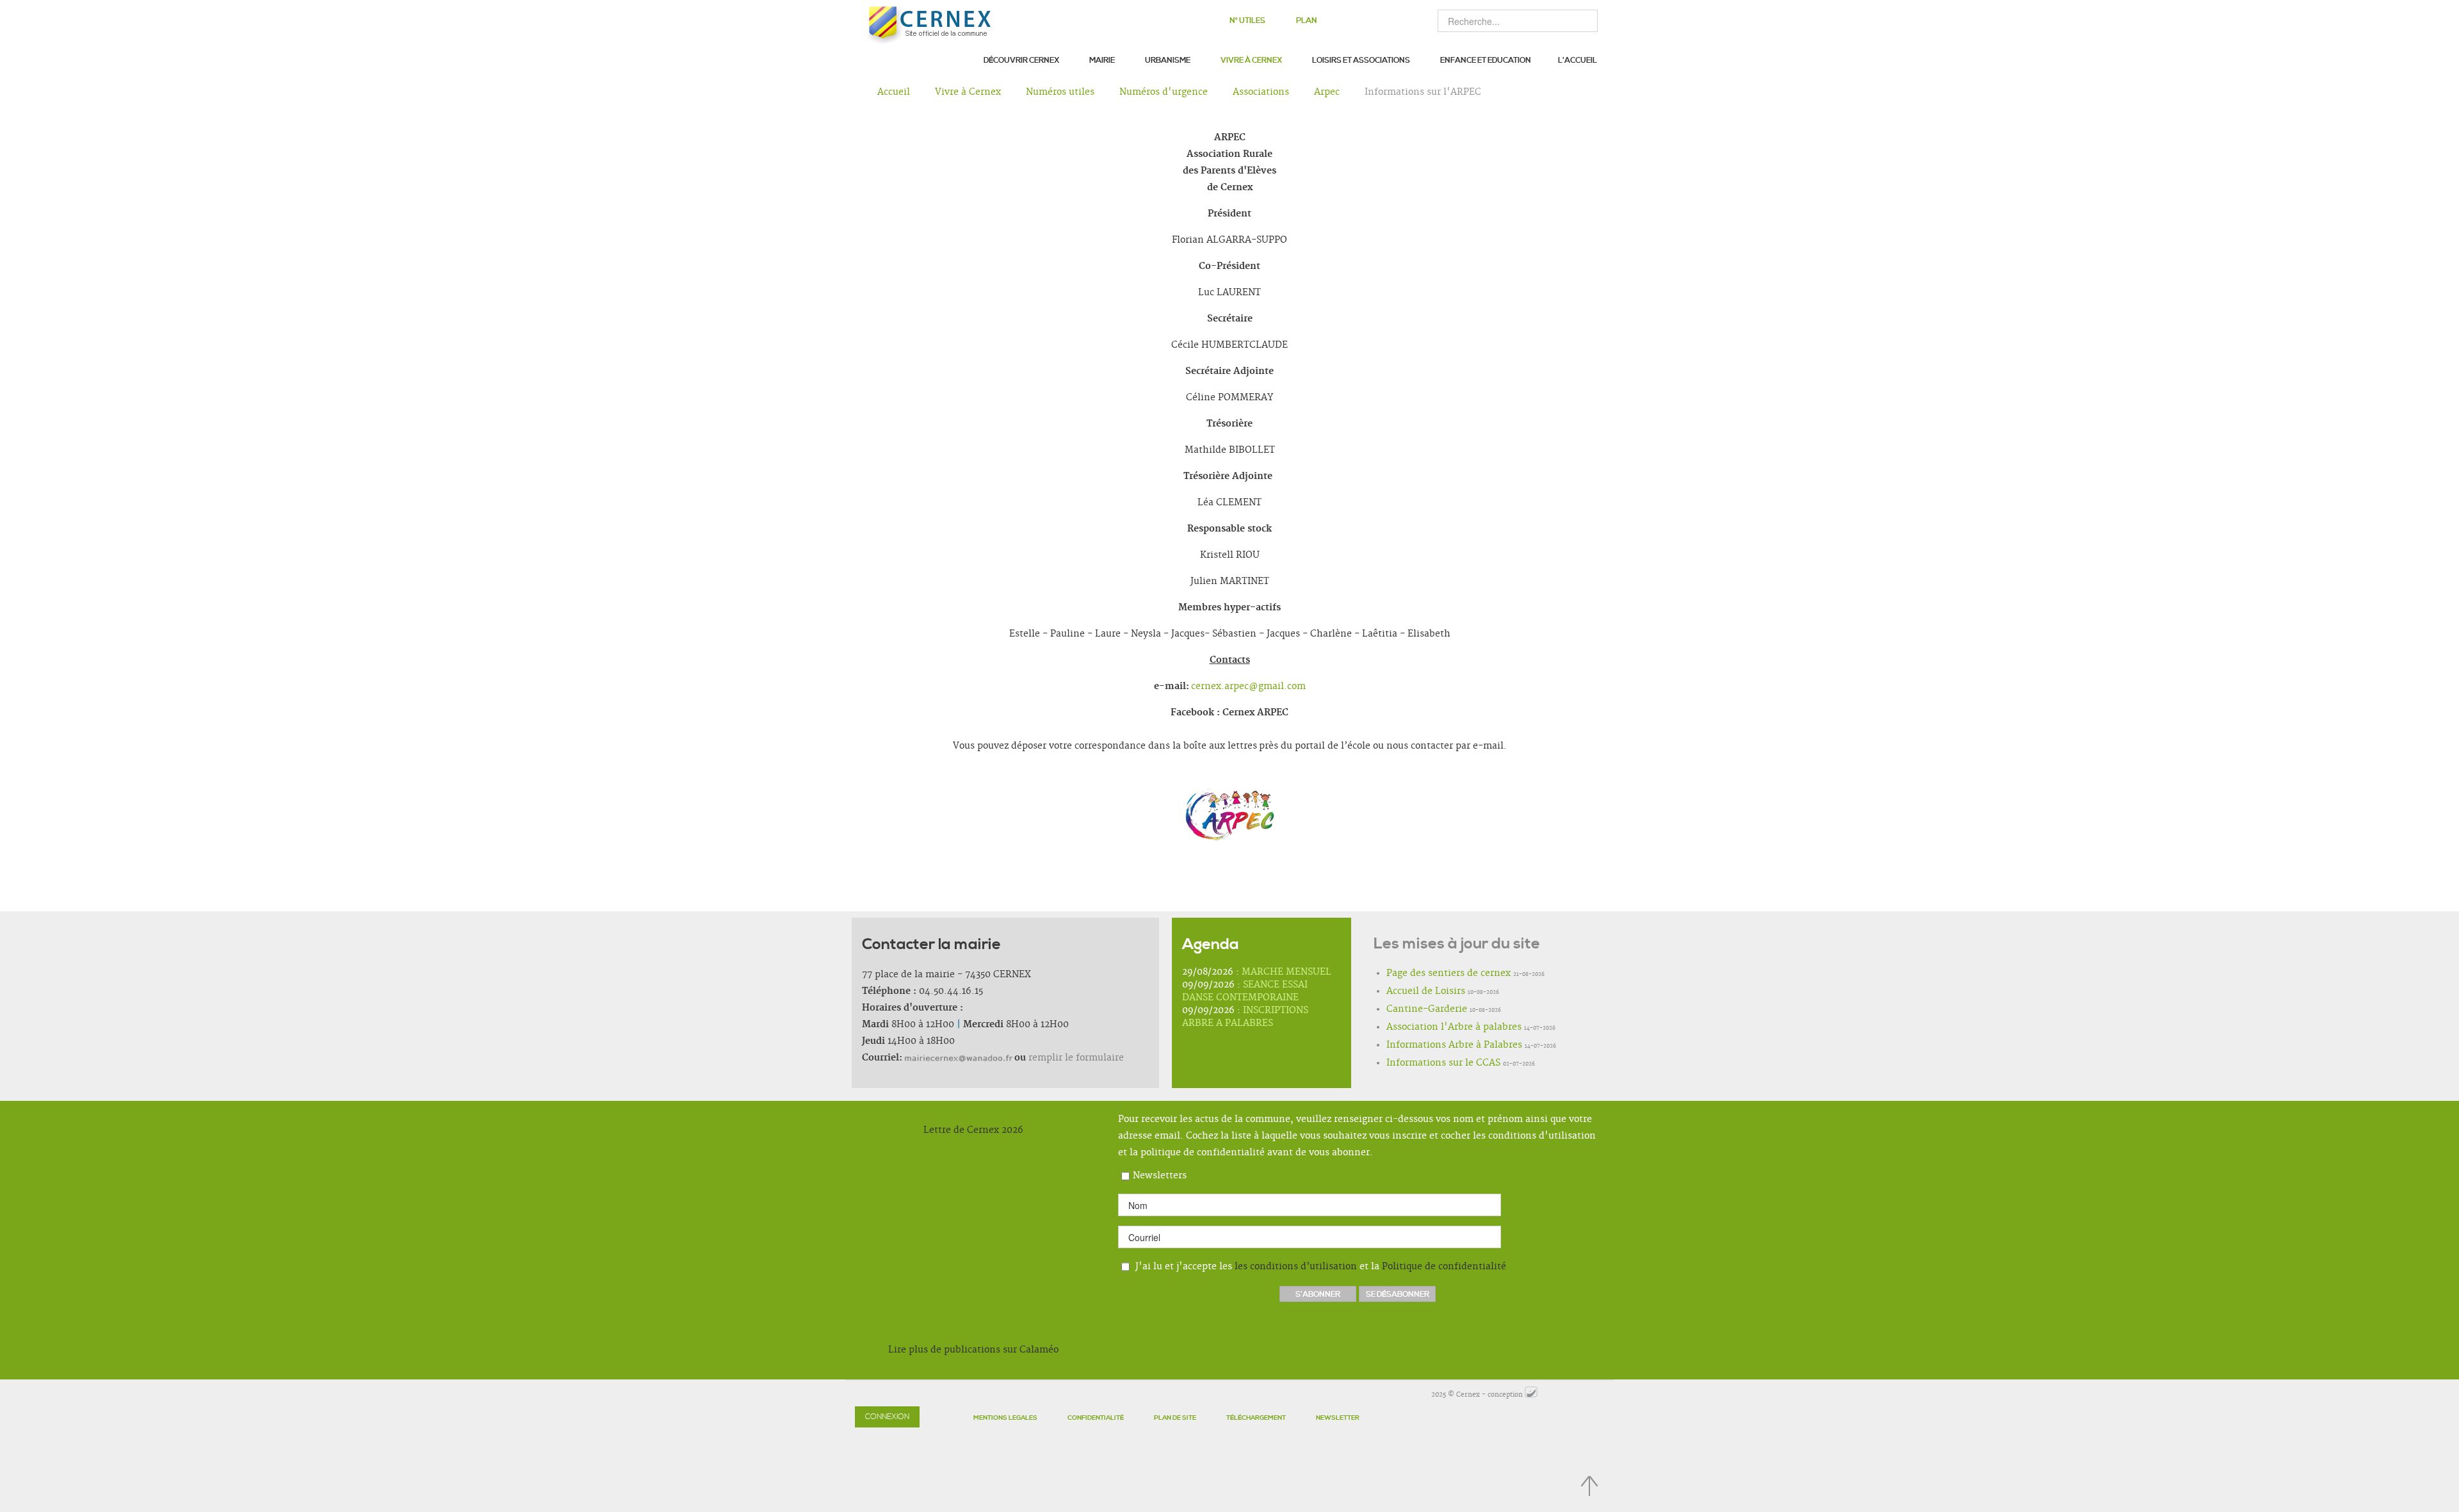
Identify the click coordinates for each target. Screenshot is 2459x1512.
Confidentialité (1096, 1418)
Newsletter (1338, 1418)
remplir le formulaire (1076, 1058)
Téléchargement (1256, 1418)
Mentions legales (1005, 1418)
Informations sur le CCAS (1443, 1063)
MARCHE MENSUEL (1286, 972)
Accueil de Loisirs (1426, 991)
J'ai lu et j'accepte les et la (1319, 1267)
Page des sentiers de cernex (1449, 973)
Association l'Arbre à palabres (1454, 1027)
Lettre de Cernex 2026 (973, 1130)
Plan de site (1175, 1418)
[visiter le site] (1531, 1395)
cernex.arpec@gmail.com (1248, 687)
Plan (1307, 21)
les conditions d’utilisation (1296, 1267)
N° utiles (1247, 21)
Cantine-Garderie (1427, 1009)
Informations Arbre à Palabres (1454, 1045)
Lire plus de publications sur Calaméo (973, 1350)
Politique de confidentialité (1444, 1267)
